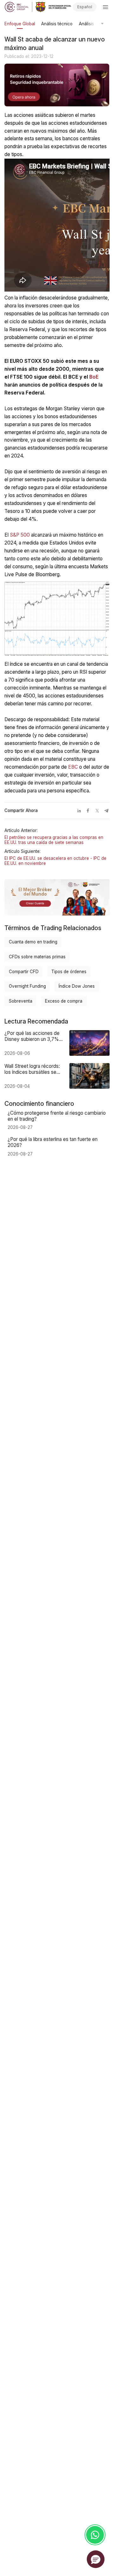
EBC (73, 767)
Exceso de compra (64, 1001)
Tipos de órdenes (69, 972)
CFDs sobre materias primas (37, 957)
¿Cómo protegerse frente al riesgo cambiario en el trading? (57, 1116)
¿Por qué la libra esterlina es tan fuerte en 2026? (53, 1142)
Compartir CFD (24, 972)
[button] (96, 2559)
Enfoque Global (20, 24)
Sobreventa (21, 1001)
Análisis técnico (57, 24)
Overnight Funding (27, 986)
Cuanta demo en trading (33, 942)
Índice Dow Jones (77, 986)
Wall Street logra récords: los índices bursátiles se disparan (32, 1069)
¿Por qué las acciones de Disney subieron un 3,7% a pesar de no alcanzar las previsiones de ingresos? (34, 1036)
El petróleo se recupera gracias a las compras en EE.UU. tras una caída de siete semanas (54, 840)
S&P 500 (20, 535)
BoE (94, 377)
